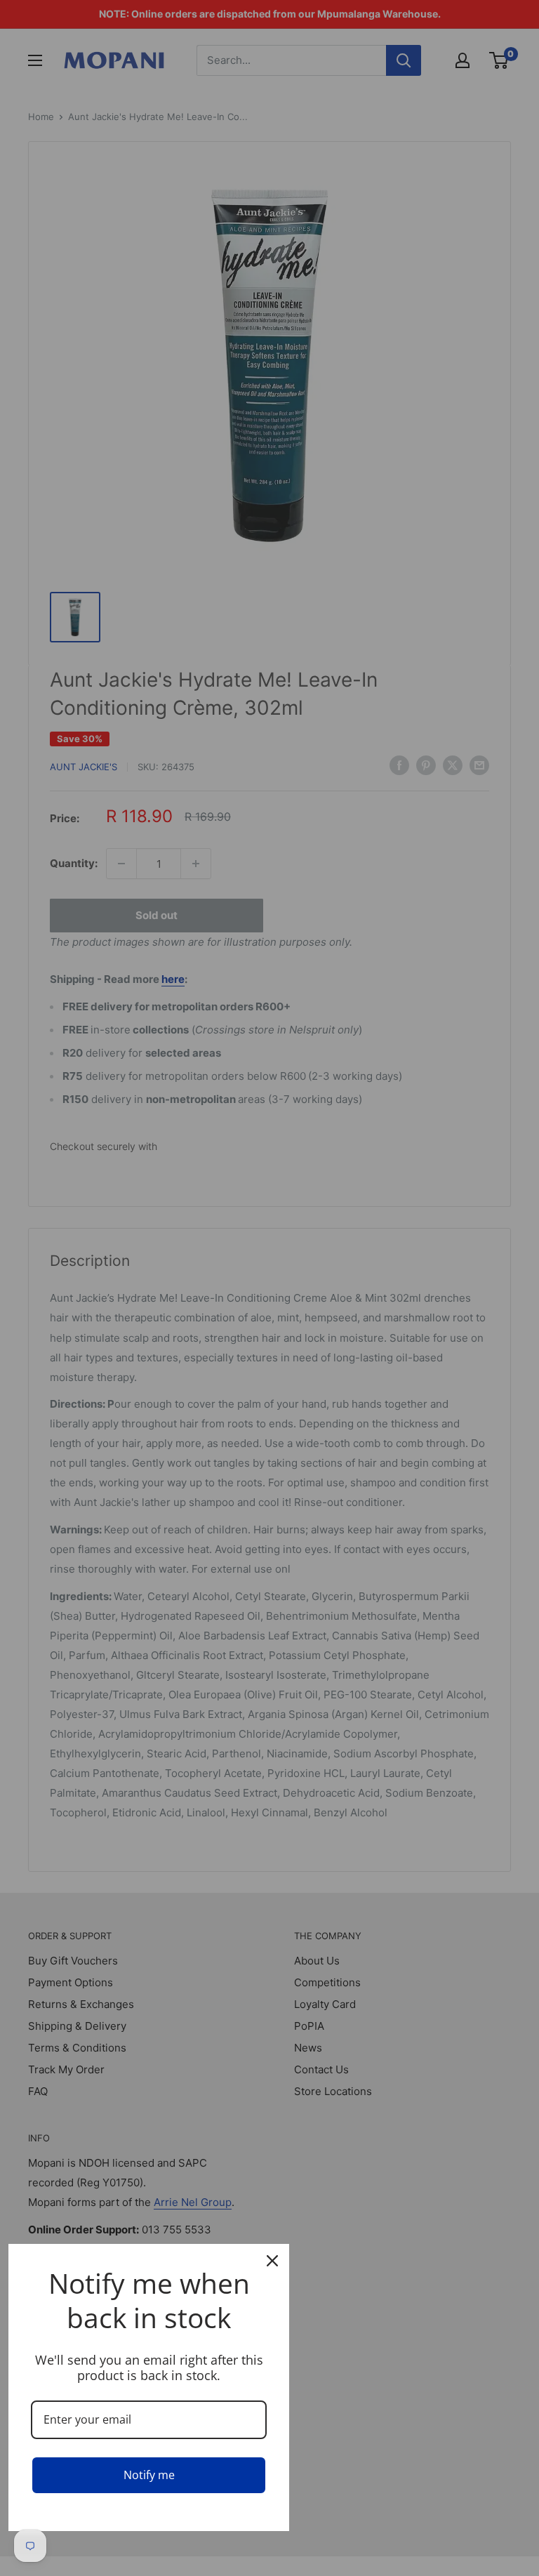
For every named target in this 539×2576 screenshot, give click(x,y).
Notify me (149, 2475)
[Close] (272, 2261)
